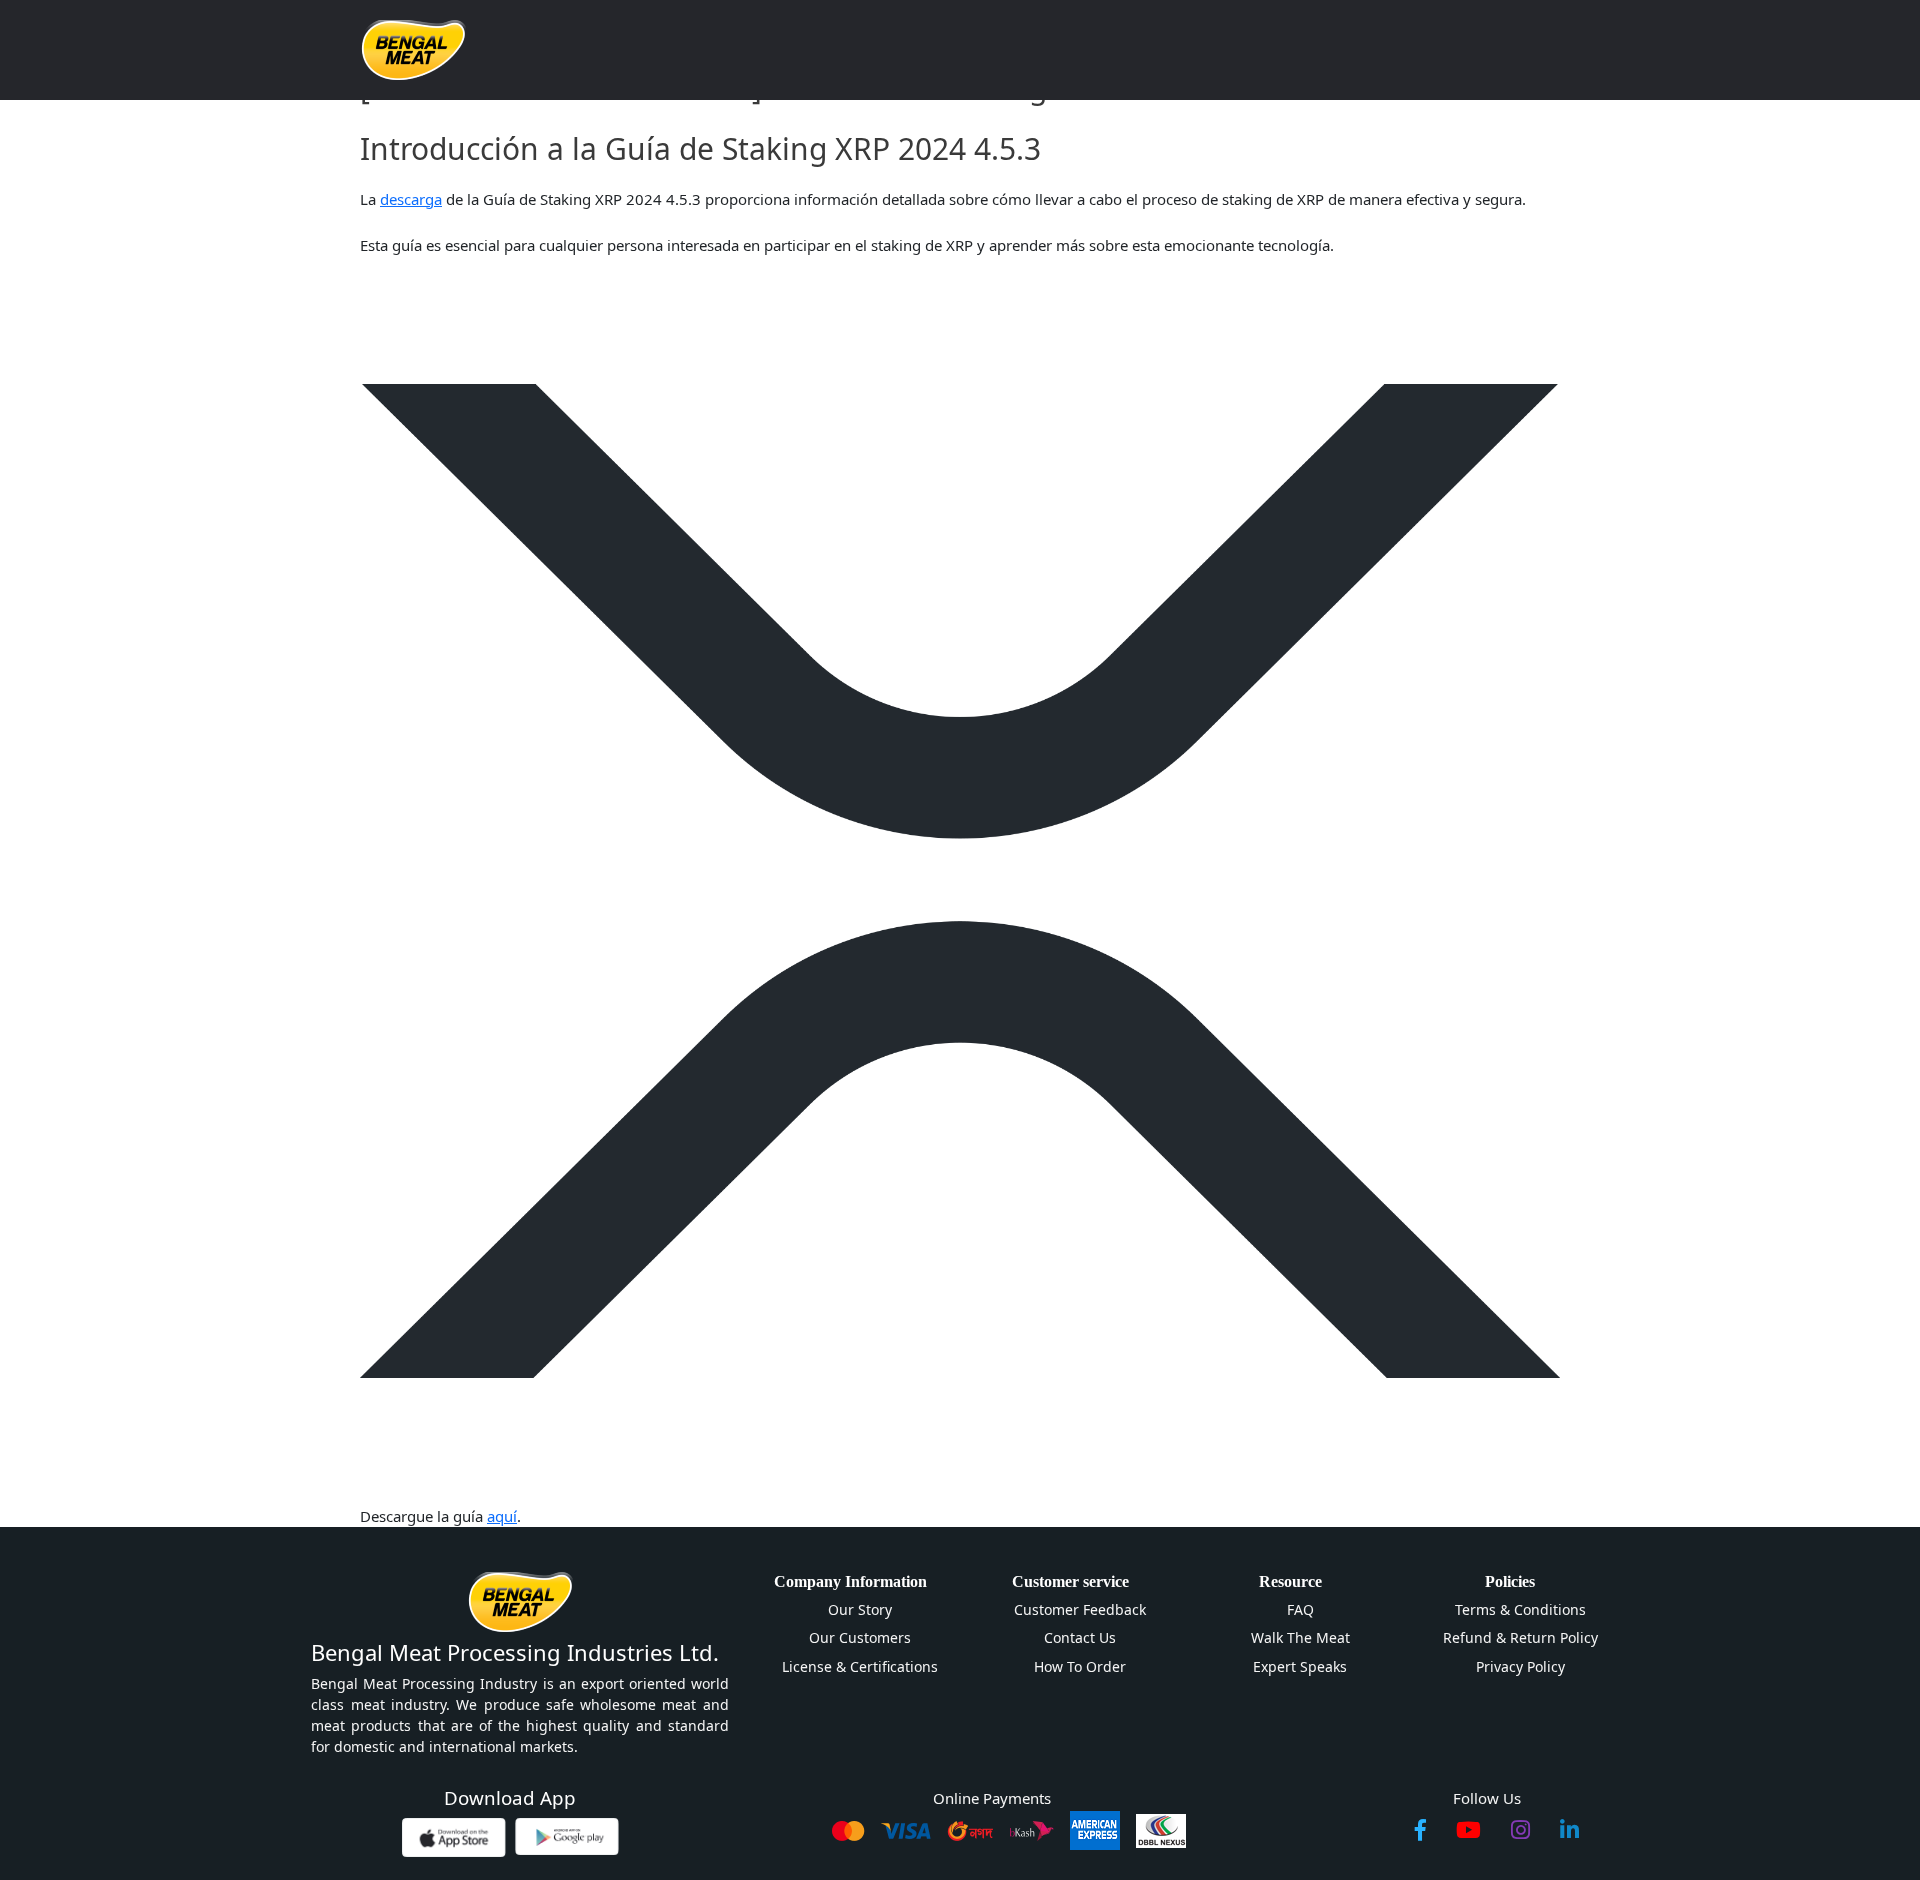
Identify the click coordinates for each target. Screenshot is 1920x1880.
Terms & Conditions (1520, 1609)
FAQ (1300, 1609)
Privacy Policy (1520, 1666)
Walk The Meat (1300, 1637)
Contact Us (1080, 1637)
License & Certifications (860, 1666)
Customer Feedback (1080, 1609)
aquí (502, 1516)
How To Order (1080, 1666)
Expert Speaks (1300, 1666)
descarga (411, 199)
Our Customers (860, 1637)
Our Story (860, 1609)
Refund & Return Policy (1520, 1637)
